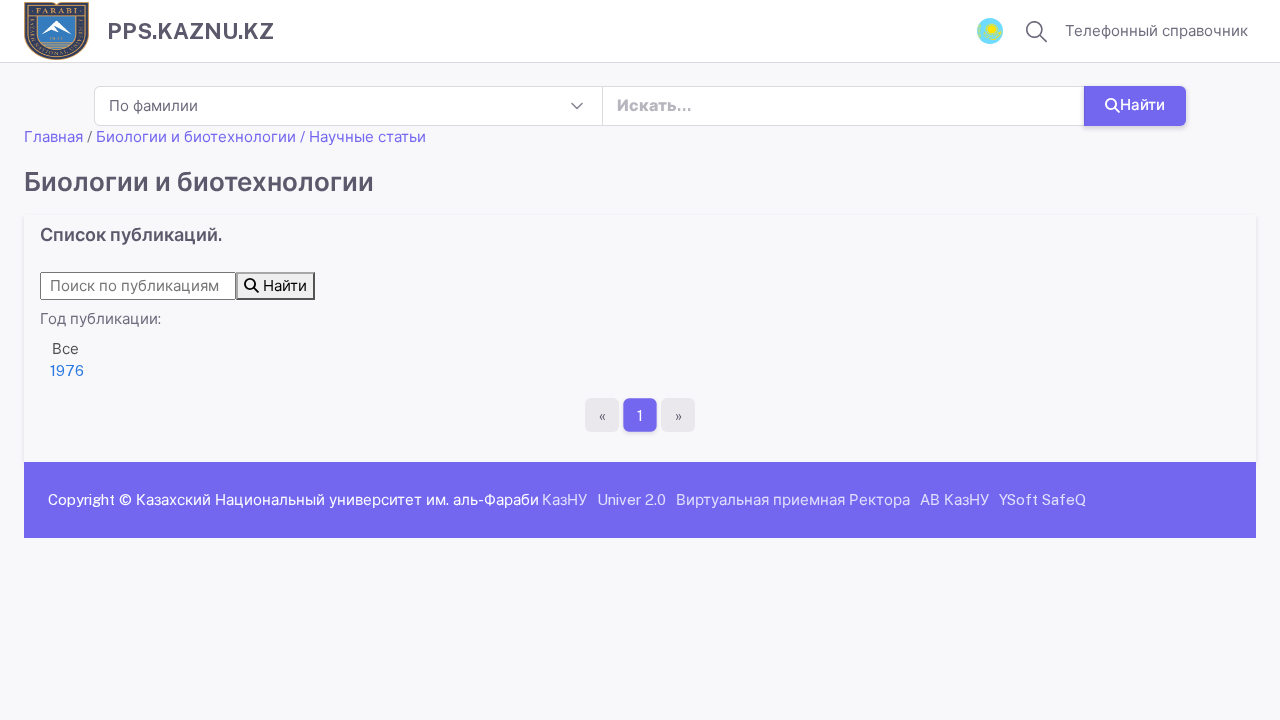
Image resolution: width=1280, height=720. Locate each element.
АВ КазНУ (954, 499)
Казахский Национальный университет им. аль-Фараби (337, 499)
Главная (53, 136)
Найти (1142, 104)
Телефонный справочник (1156, 30)
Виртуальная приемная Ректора (793, 499)
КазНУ (564, 499)
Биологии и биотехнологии (196, 136)
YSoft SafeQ (1042, 499)
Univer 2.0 (631, 499)
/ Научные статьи (363, 136)
